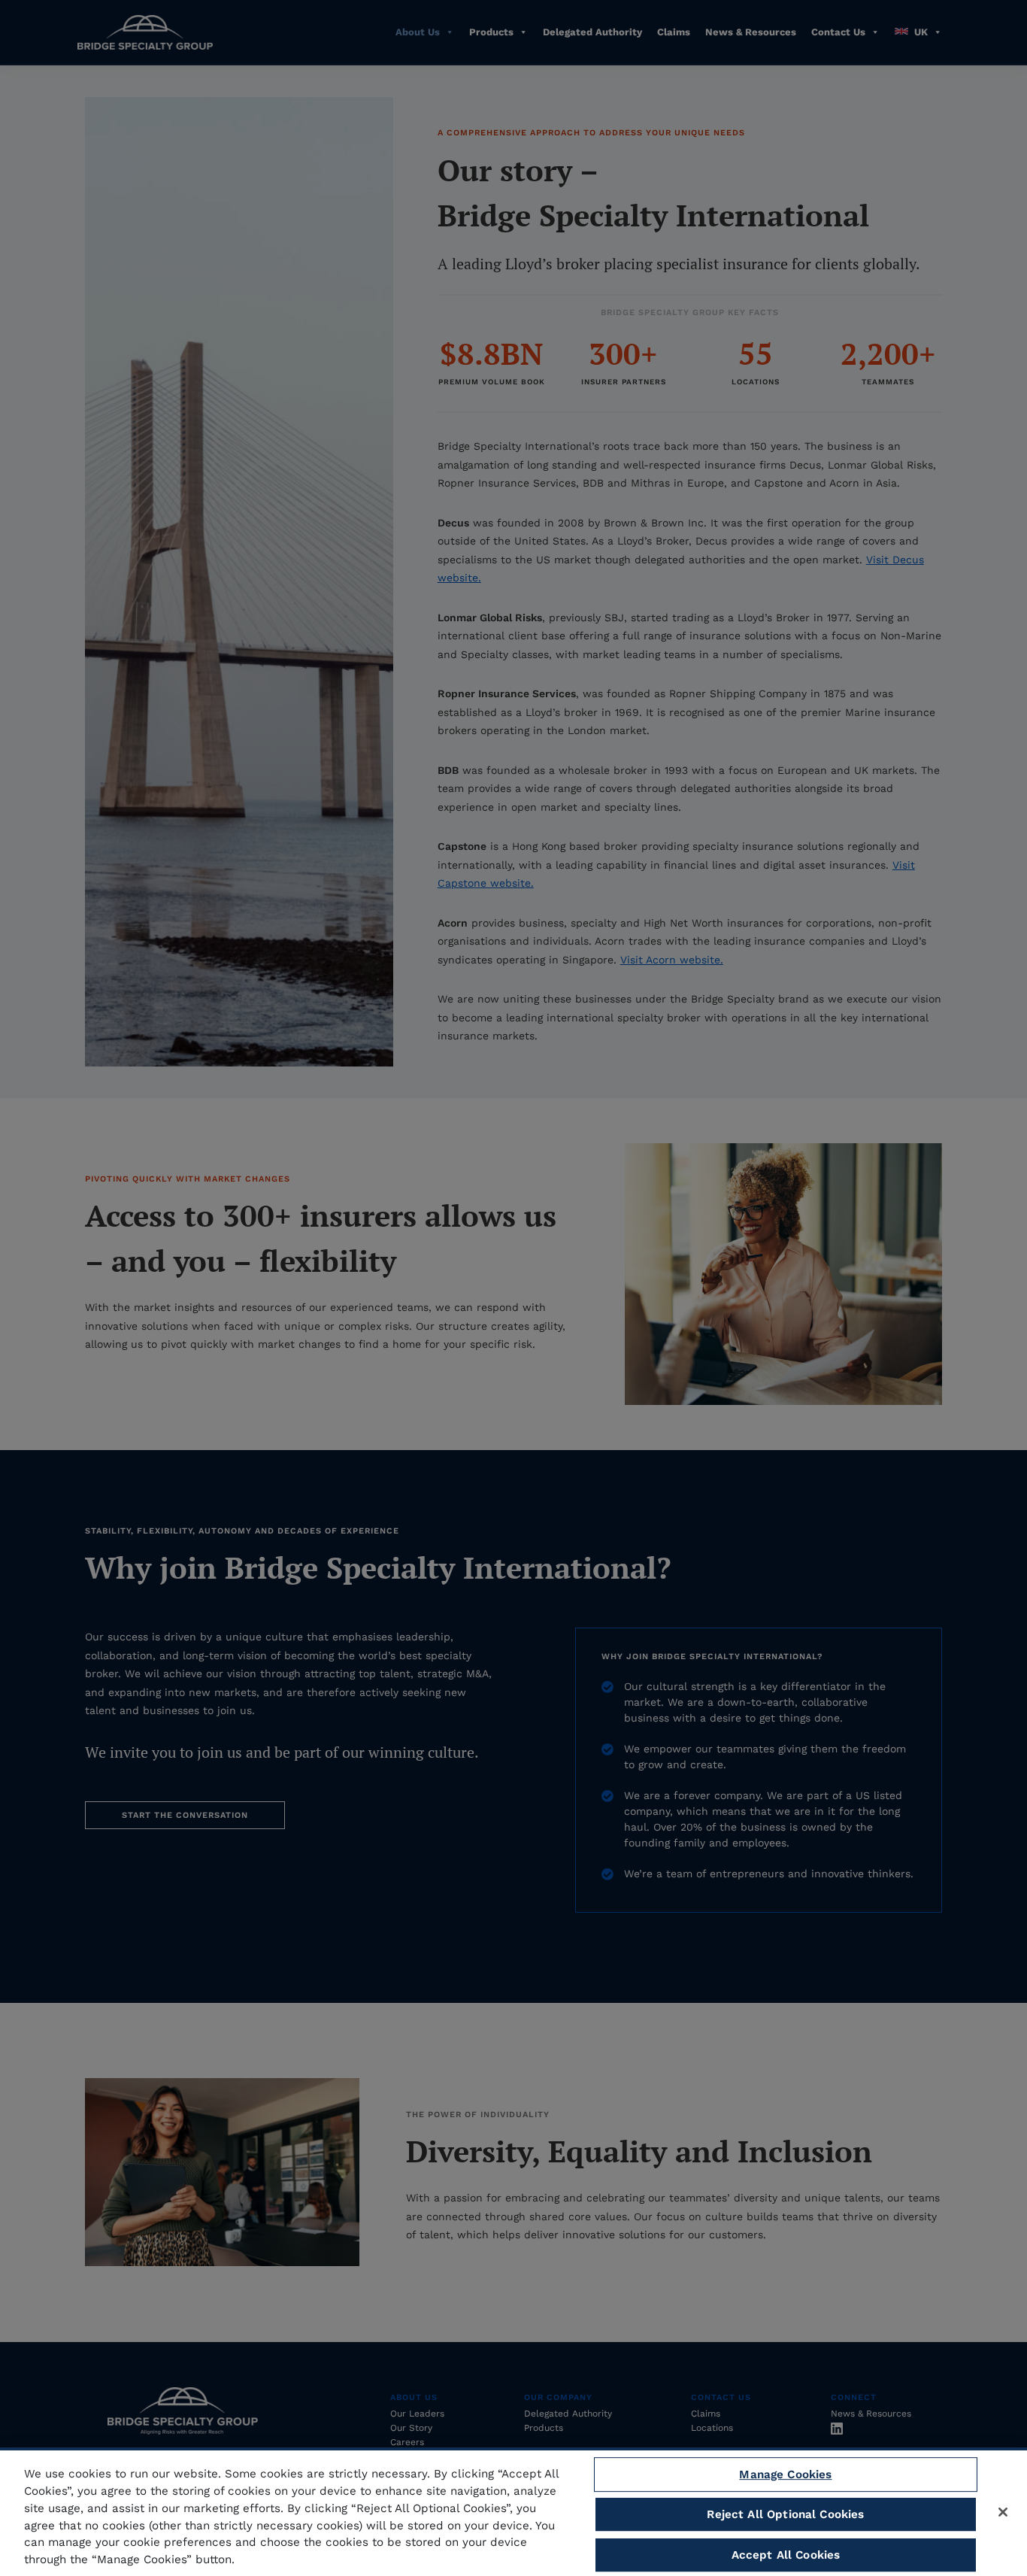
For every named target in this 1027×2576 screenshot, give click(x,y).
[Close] (1003, 2512)
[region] (513, 2512)
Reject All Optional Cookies (785, 2514)
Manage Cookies (785, 2474)
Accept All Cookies (786, 2555)
